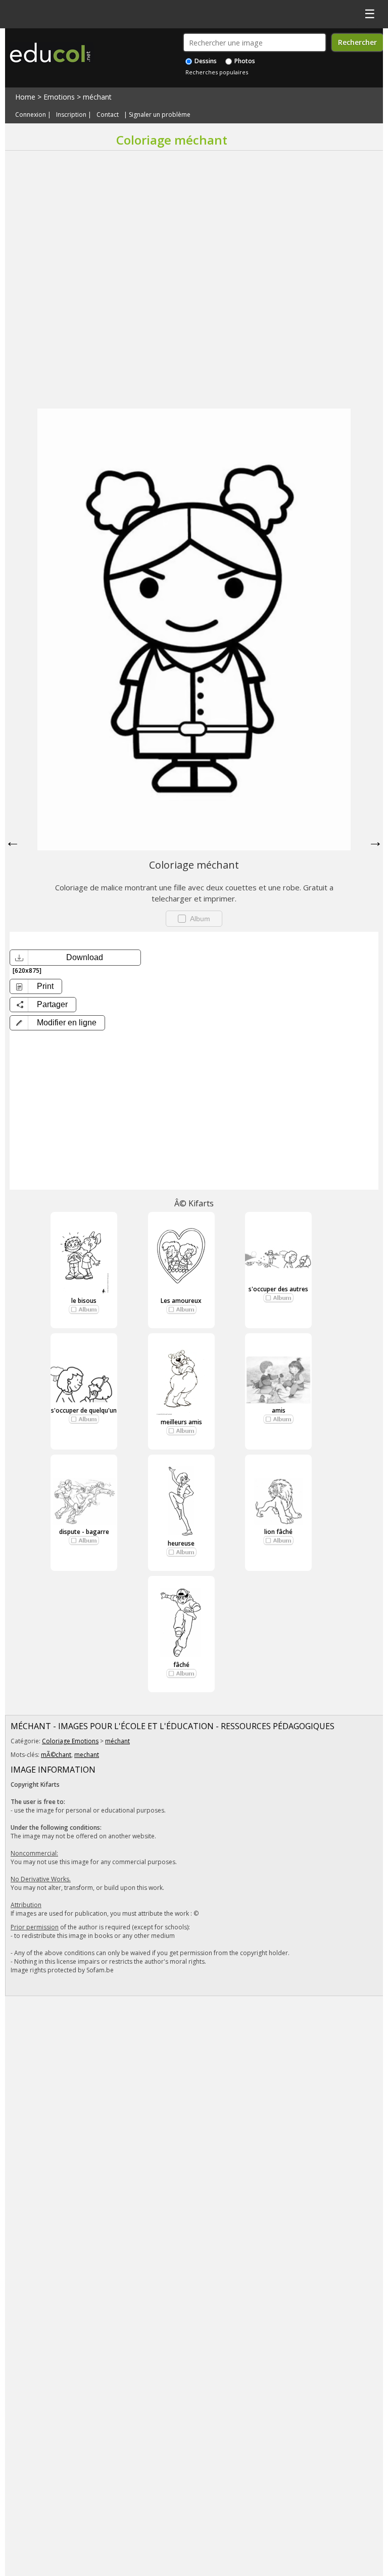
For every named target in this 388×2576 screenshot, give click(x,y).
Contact (108, 115)
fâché (181, 1665)
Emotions (59, 97)
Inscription (71, 115)
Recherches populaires (217, 72)
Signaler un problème (160, 115)
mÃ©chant (56, 1755)
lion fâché (278, 1532)
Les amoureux (181, 1301)
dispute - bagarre (84, 1532)
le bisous (84, 1301)
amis (279, 1410)
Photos (244, 61)
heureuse (181, 1543)
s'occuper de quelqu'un (84, 1410)
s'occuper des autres (278, 1289)
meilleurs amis (181, 1422)
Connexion (31, 115)
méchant (97, 97)
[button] (57, 1023)
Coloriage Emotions (70, 1741)
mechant (87, 1755)
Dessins (205, 61)
